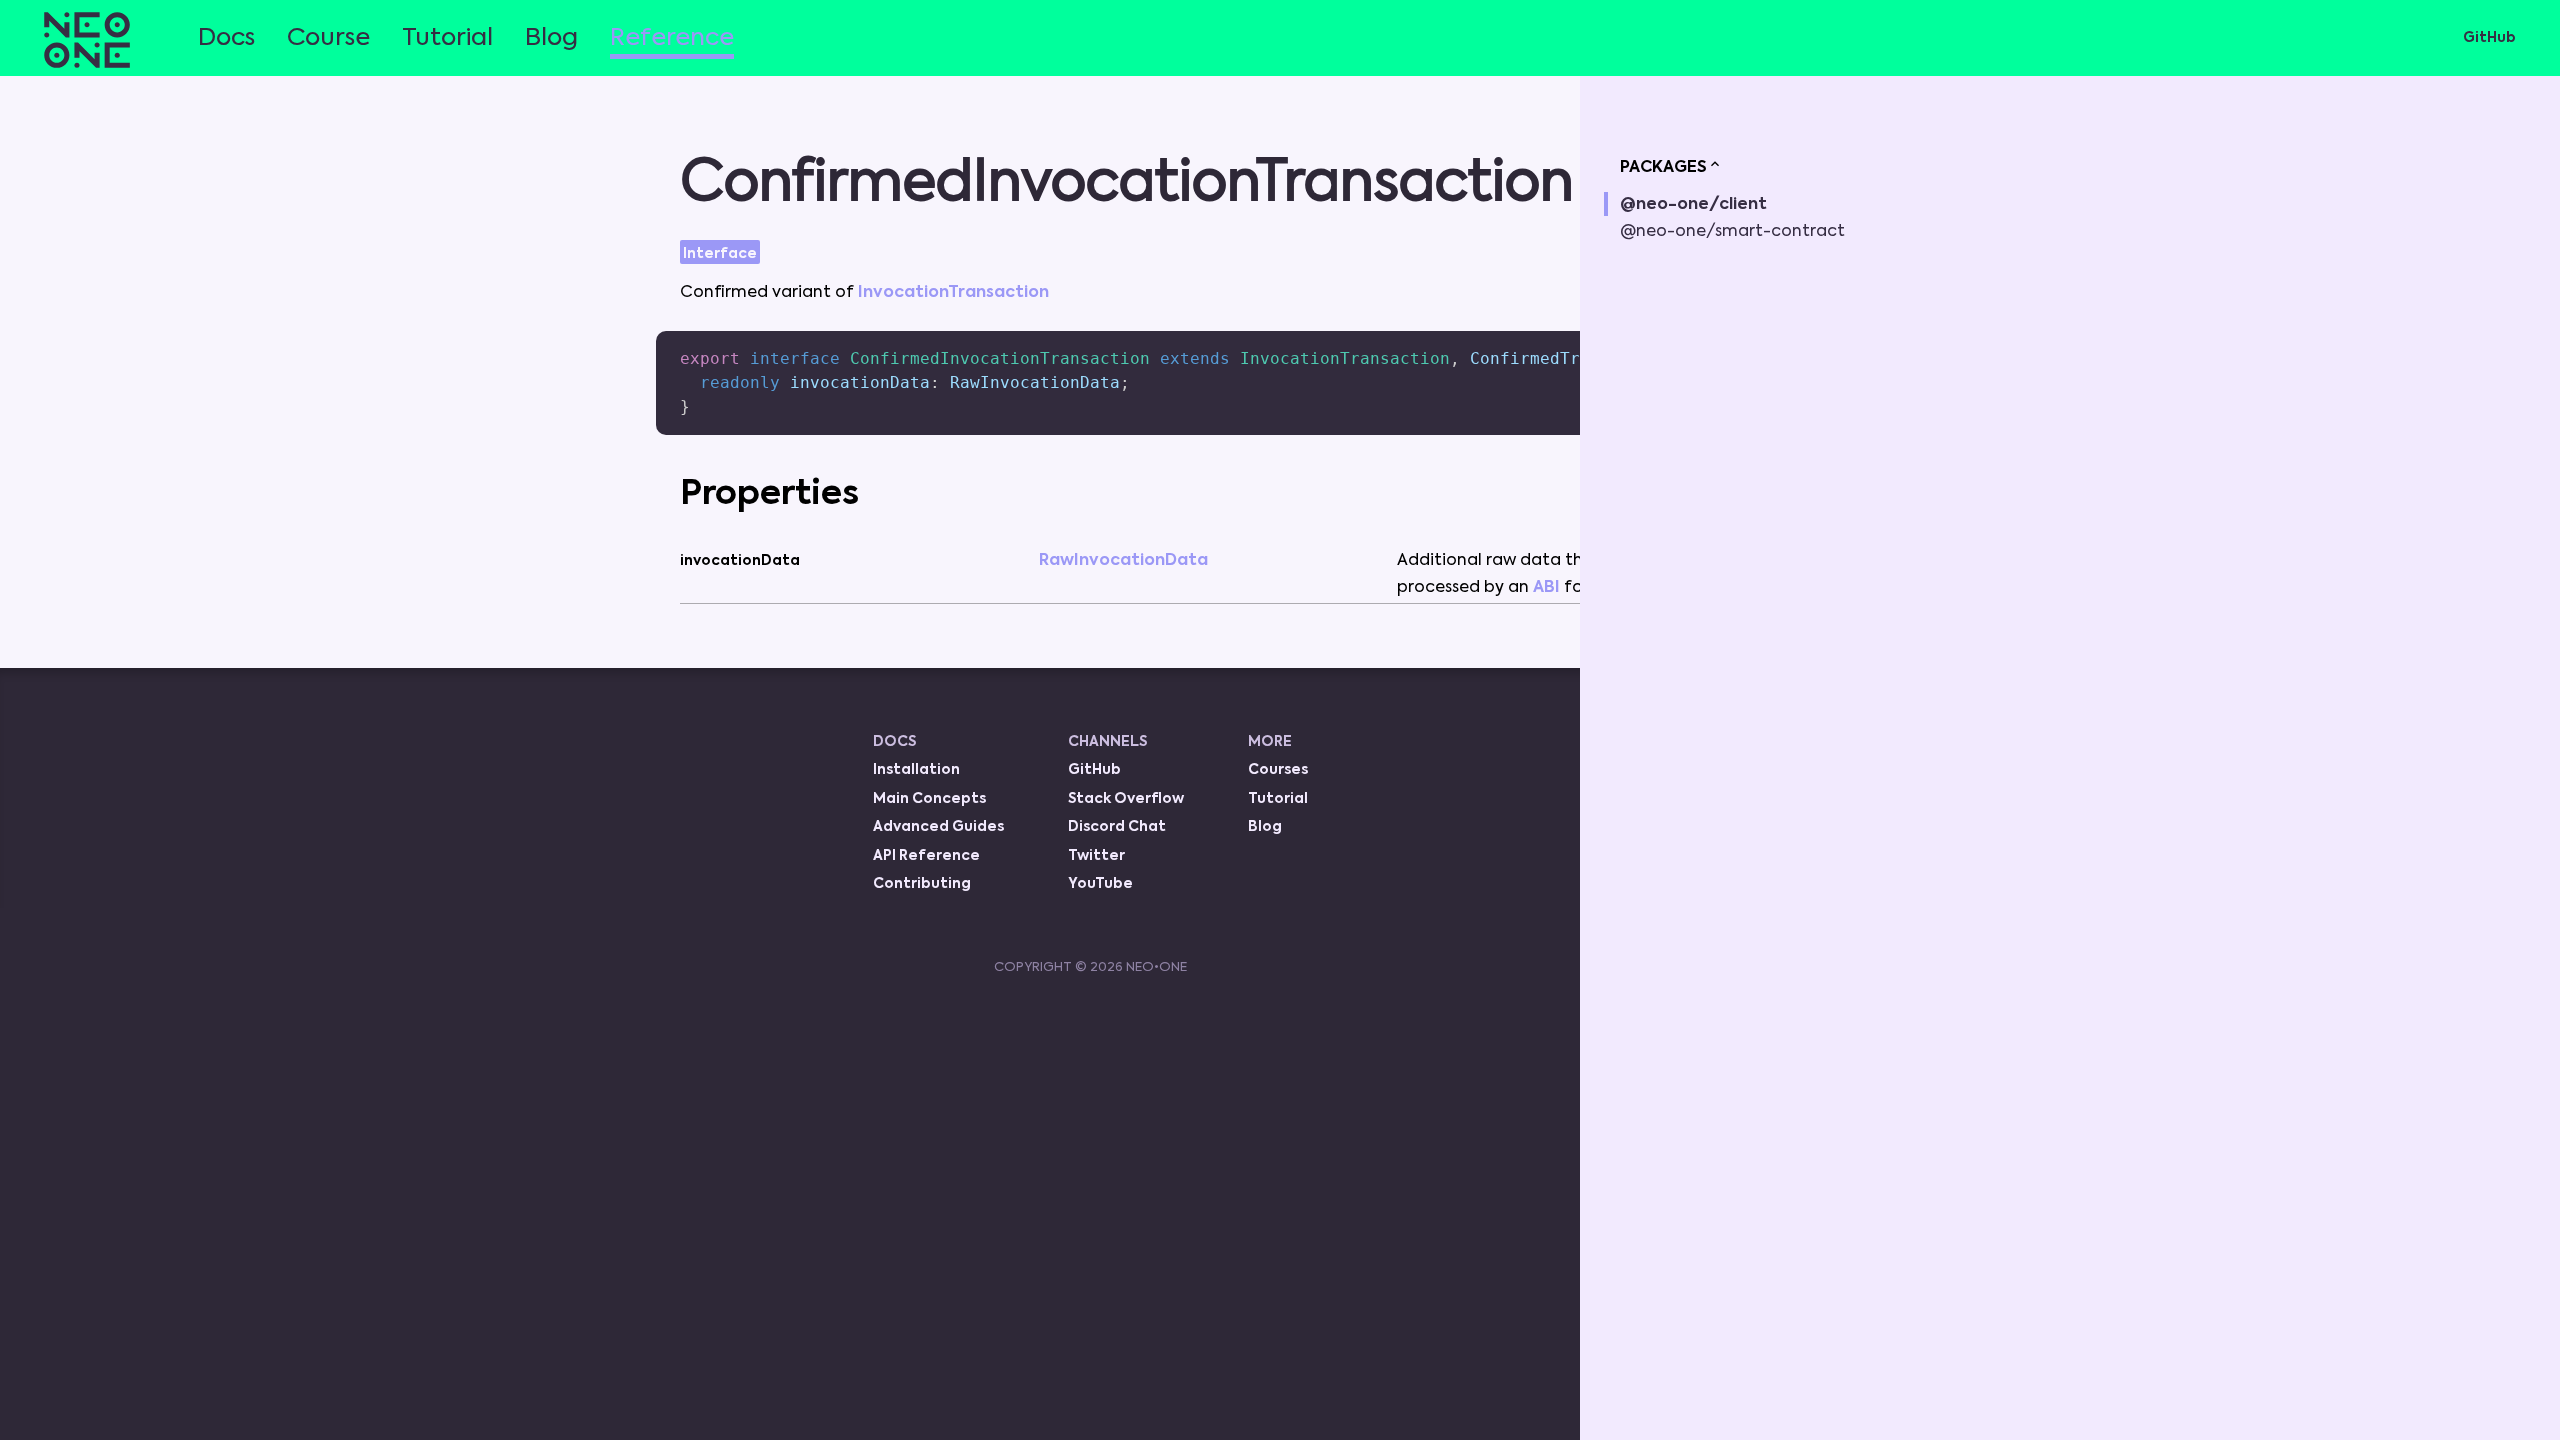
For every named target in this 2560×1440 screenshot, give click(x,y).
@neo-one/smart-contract (1732, 232)
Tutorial (447, 38)
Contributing (922, 884)
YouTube (1100, 884)
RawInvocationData (1123, 561)
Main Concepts (929, 799)
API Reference (926, 856)
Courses (1278, 770)
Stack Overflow (1126, 799)
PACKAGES (1663, 168)
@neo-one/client (1693, 205)
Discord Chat (1117, 827)
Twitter (1096, 856)
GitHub (2489, 38)
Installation (916, 770)
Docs (226, 38)
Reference (672, 38)
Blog (551, 38)
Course (328, 38)
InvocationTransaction (953, 293)
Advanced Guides (938, 827)
